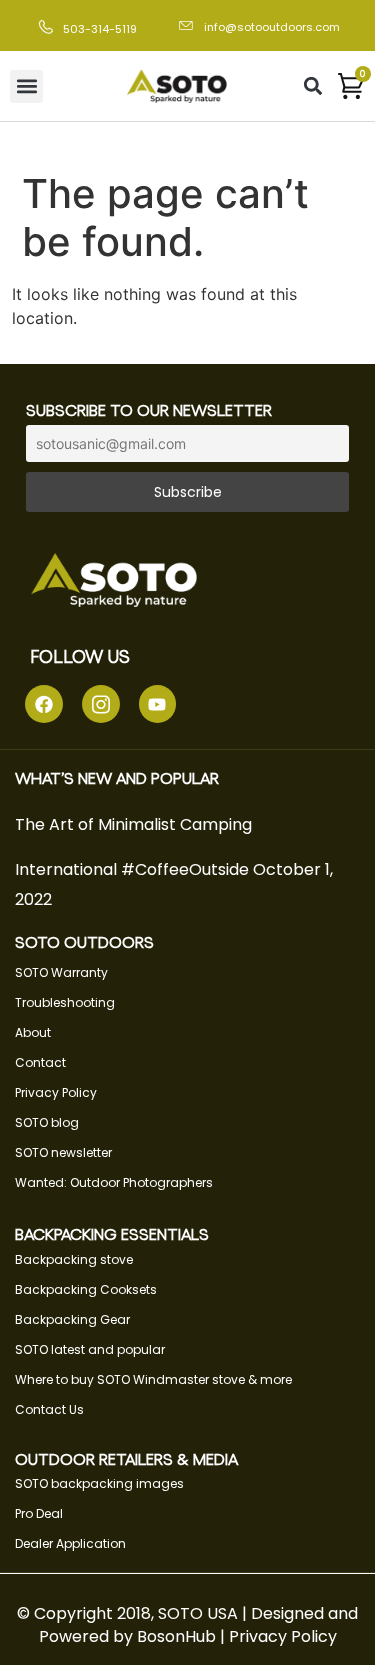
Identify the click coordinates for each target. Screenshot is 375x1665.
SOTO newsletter (63, 1152)
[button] (26, 86)
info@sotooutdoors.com (272, 27)
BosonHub (176, 1636)
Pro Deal (39, 1513)
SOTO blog (47, 1122)
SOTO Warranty (61, 972)
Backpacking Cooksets (86, 1289)
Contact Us (49, 1409)
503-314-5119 (100, 29)
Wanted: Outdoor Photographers (114, 1182)
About (33, 1032)
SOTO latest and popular (90, 1349)
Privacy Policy (56, 1092)
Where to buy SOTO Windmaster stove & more (153, 1379)
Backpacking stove (74, 1259)
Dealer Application (70, 1543)
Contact (40, 1062)
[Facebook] (44, 704)
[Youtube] (158, 704)
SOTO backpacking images (99, 1483)
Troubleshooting (65, 1002)
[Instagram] (101, 704)
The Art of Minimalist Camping (133, 824)
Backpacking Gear (72, 1319)
